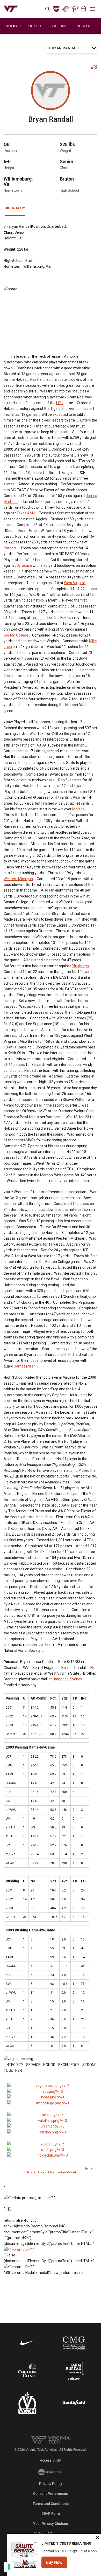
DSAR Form (51, 2513)
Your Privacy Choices (51, 2524)
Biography (15, 208)
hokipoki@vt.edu (67, 2173)
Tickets (66, 9)
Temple (37, 618)
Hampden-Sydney (67, 1679)
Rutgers (10, 548)
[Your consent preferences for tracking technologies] (9, 2567)
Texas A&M (26, 513)
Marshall (79, 809)
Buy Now (56, 2564)
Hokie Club (56, 9)
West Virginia (75, 583)
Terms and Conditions (51, 2504)
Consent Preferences (51, 2494)
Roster (84, 26)
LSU (59, 403)
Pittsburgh (80, 966)
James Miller (24, 1366)
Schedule (59, 26)
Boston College (16, 635)
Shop (75, 9)
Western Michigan (18, 879)
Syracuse (24, 565)
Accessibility (50, 2460)
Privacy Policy (46, 2173)
